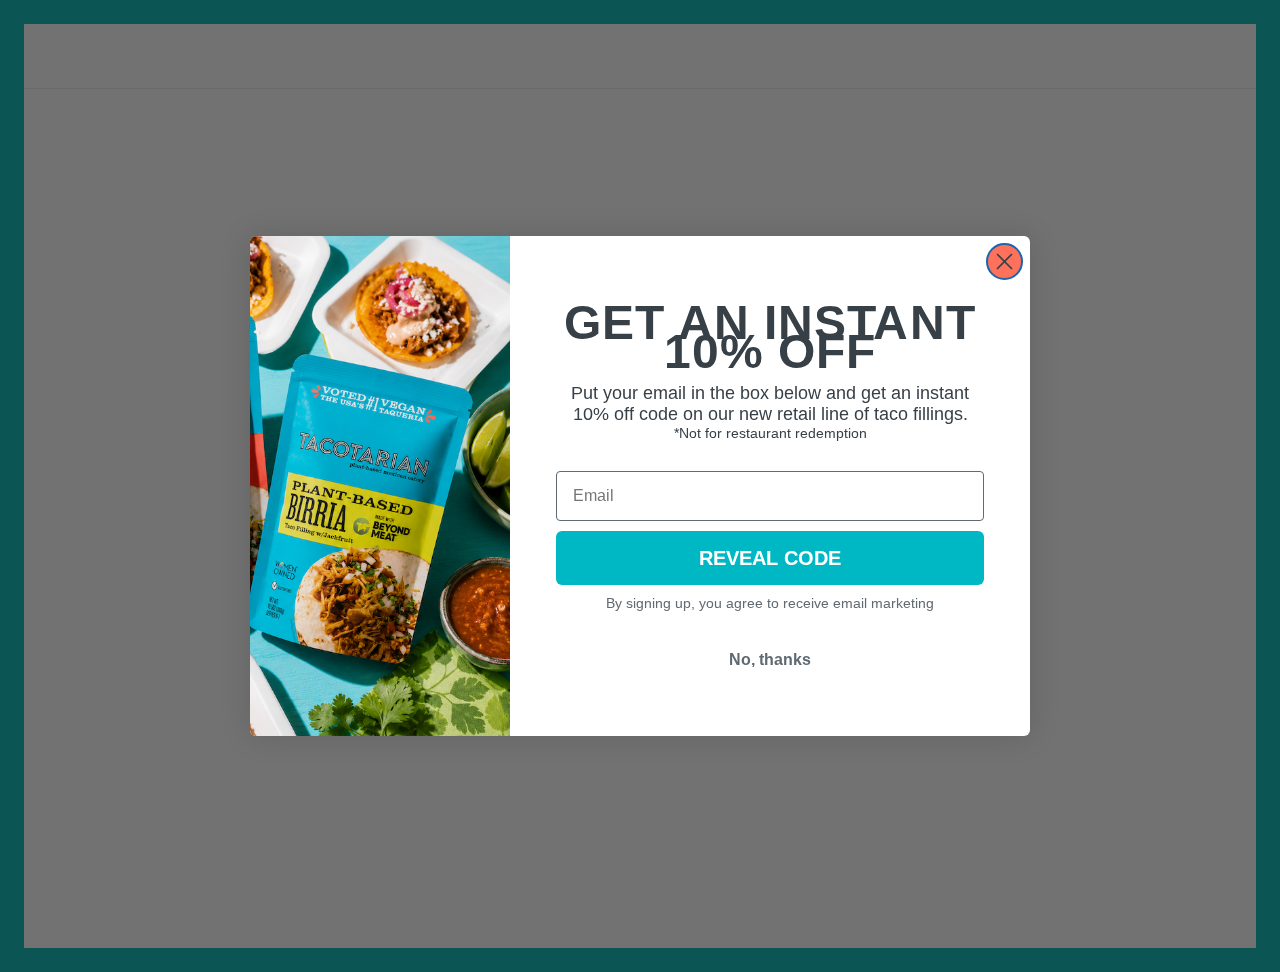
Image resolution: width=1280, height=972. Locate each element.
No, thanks (770, 659)
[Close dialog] (1004, 261)
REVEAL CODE (770, 558)
